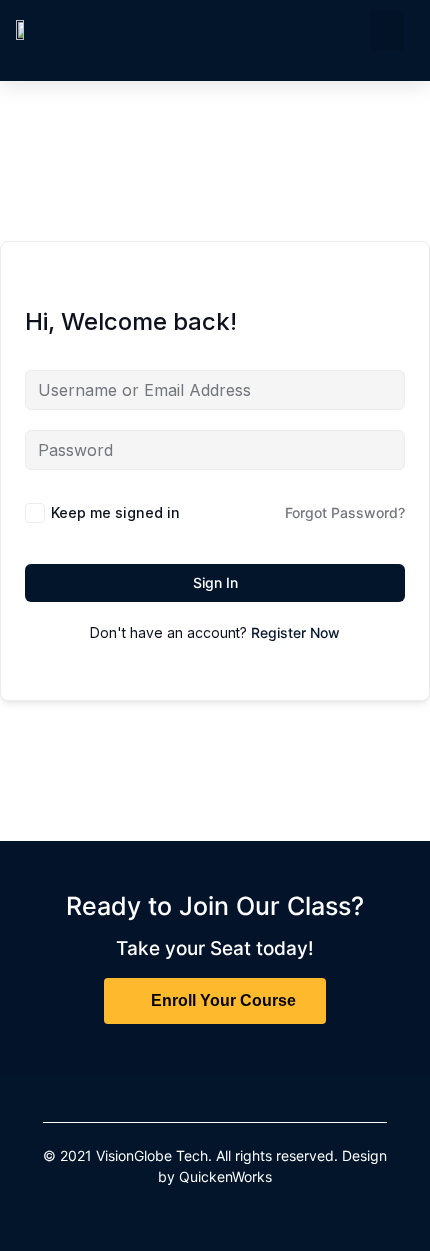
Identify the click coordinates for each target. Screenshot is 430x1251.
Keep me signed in (115, 512)
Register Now (295, 632)
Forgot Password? (345, 512)
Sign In (215, 582)
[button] (387, 30)
